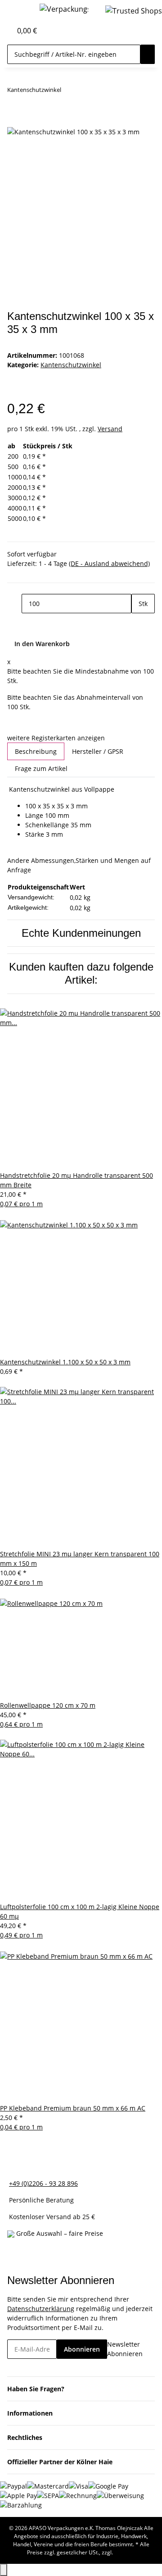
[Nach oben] (4, 2570)
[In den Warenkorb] (14, 121)
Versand (110, 429)
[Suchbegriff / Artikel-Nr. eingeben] (148, 54)
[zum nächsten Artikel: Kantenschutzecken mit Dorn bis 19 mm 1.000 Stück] (85, 92)
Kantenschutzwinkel (71, 365)
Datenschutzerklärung (41, 2309)
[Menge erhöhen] (139, 623)
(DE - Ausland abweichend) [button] (109, 563)
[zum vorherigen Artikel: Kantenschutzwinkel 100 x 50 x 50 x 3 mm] (68, 92)
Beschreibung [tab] (36, 751)
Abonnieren (82, 2349)
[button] (5, 31)
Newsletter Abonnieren (125, 2349)
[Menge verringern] (14, 604)
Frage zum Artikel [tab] (41, 768)
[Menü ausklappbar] (18, 10)
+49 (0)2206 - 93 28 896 (43, 2183)
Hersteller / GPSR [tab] (98, 751)
